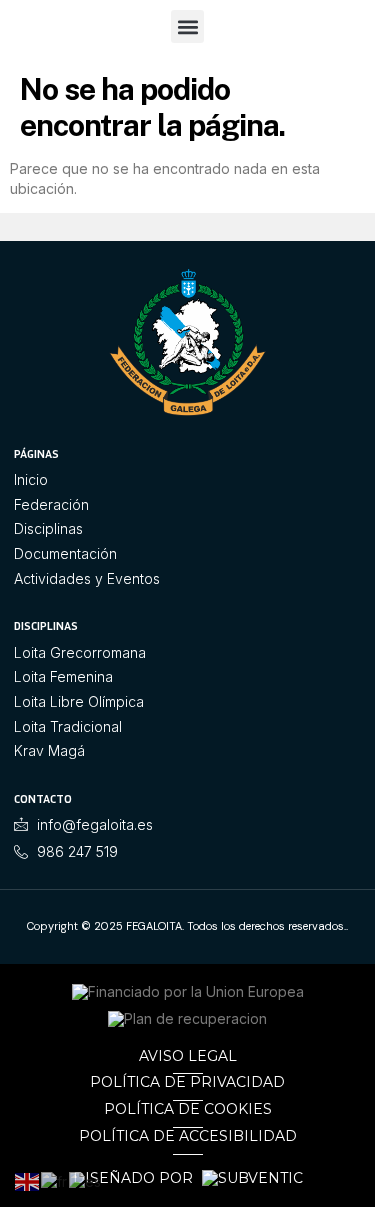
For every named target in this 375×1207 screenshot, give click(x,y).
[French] (55, 1180)
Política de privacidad (187, 1082)
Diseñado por (135, 1178)
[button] (187, 26)
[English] (28, 1180)
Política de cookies (188, 1109)
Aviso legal (188, 1056)
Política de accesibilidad (188, 1136)
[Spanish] (86, 1180)
